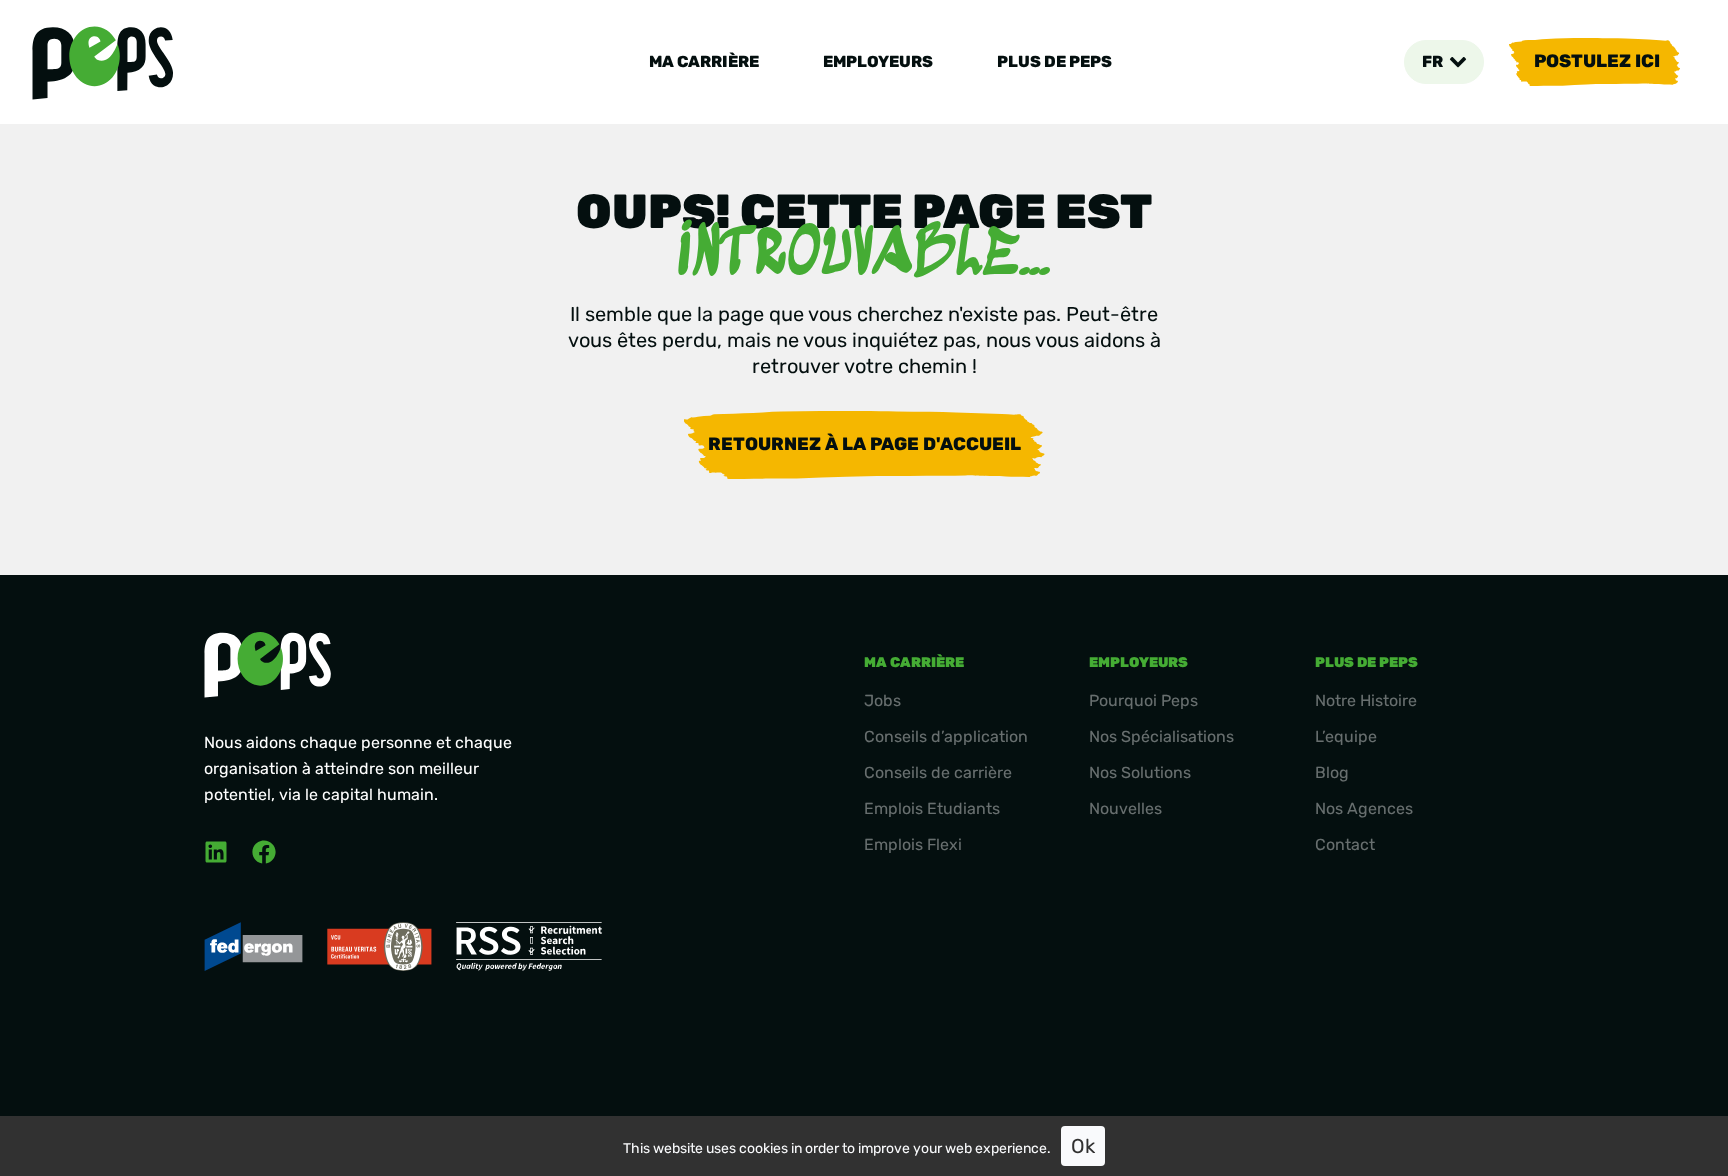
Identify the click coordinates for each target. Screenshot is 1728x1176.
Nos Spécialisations (1161, 736)
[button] (1444, 62)
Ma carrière (704, 61)
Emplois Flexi (913, 844)
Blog (1332, 772)
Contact (1345, 844)
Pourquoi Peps (1143, 700)
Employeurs (878, 61)
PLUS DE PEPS (1054, 61)
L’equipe (1346, 736)
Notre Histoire (1366, 700)
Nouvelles (1125, 808)
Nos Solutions (1140, 772)
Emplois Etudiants (932, 808)
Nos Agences (1364, 808)
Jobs (882, 700)
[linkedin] (216, 852)
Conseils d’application (946, 736)
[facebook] (264, 852)
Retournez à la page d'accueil (864, 444)
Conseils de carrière (938, 772)
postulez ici (1597, 61)
